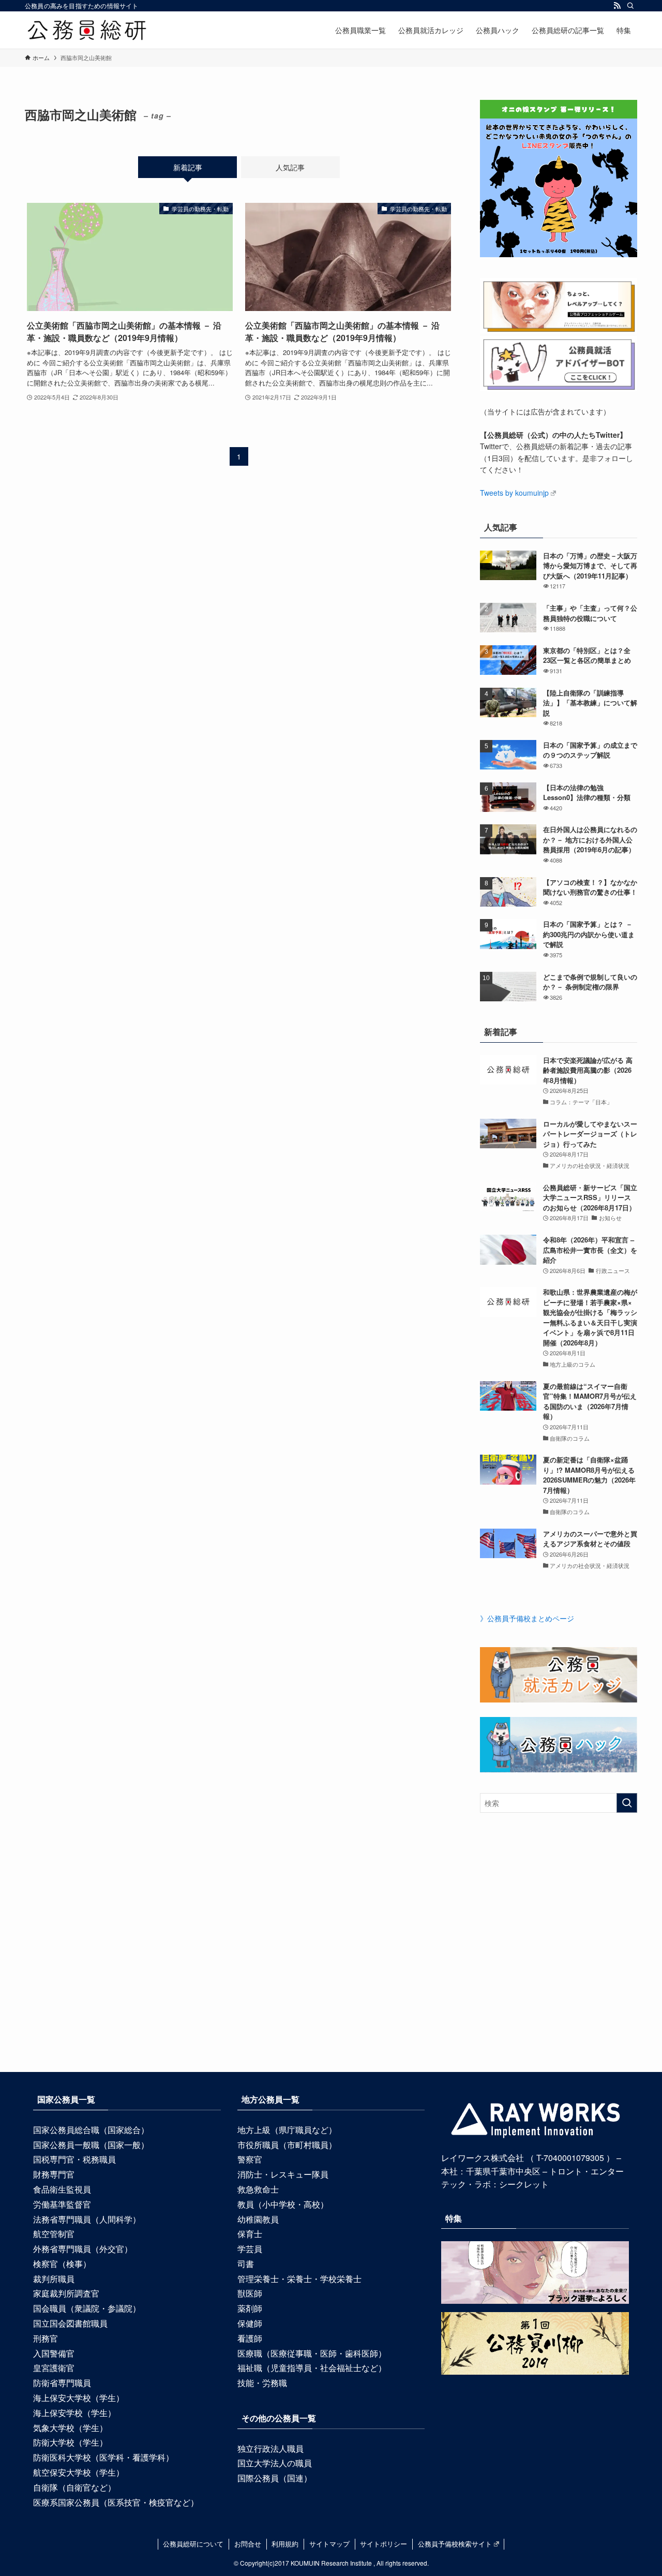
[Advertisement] (331, 1962)
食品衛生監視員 (62, 2189)
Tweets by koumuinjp (514, 493)
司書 (246, 2264)
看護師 (250, 2338)
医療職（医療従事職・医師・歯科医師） (312, 2353)
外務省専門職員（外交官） (83, 2249)
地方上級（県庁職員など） (287, 2130)
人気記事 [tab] (290, 167)
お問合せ (248, 2544)
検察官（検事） (62, 2264)
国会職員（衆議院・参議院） (87, 2308)
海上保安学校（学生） (74, 2413)
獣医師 (250, 2293)
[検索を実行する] (627, 1803)
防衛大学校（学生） (70, 2442)
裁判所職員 (54, 2279)
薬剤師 (250, 2308)
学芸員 (250, 2249)
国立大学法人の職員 (275, 2463)
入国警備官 (54, 2353)
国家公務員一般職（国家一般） (91, 2145)
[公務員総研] (87, 30)
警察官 (250, 2159)
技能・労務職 (262, 2383)
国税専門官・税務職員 (74, 2159)
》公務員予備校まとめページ (527, 1618)
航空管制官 (54, 2234)
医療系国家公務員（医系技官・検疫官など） (116, 2502)
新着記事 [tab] (188, 167)
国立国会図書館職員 (70, 2323)
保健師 (250, 2323)
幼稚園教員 (258, 2219)
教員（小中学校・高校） (283, 2204)
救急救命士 (258, 2189)
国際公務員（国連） (275, 2478)
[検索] (630, 6)
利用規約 (285, 2544)
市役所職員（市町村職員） (287, 2145)
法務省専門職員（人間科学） (87, 2219)
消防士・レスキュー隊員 (283, 2174)
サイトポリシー (383, 2544)
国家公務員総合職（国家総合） (91, 2130)
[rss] (617, 6)
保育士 (250, 2234)
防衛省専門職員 (62, 2383)
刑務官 (46, 2338)
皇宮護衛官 (54, 2368)
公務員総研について (193, 2544)
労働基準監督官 (62, 2204)
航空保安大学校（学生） (79, 2472)
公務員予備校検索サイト (455, 2544)
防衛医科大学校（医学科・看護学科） (103, 2457)
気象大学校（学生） (70, 2428)
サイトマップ (329, 2544)
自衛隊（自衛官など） (74, 2487)
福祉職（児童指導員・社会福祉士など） (312, 2368)
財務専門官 (54, 2174)
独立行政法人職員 (270, 2448)
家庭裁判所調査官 (66, 2293)
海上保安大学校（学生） (79, 2398)
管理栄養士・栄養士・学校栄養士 (299, 2279)
